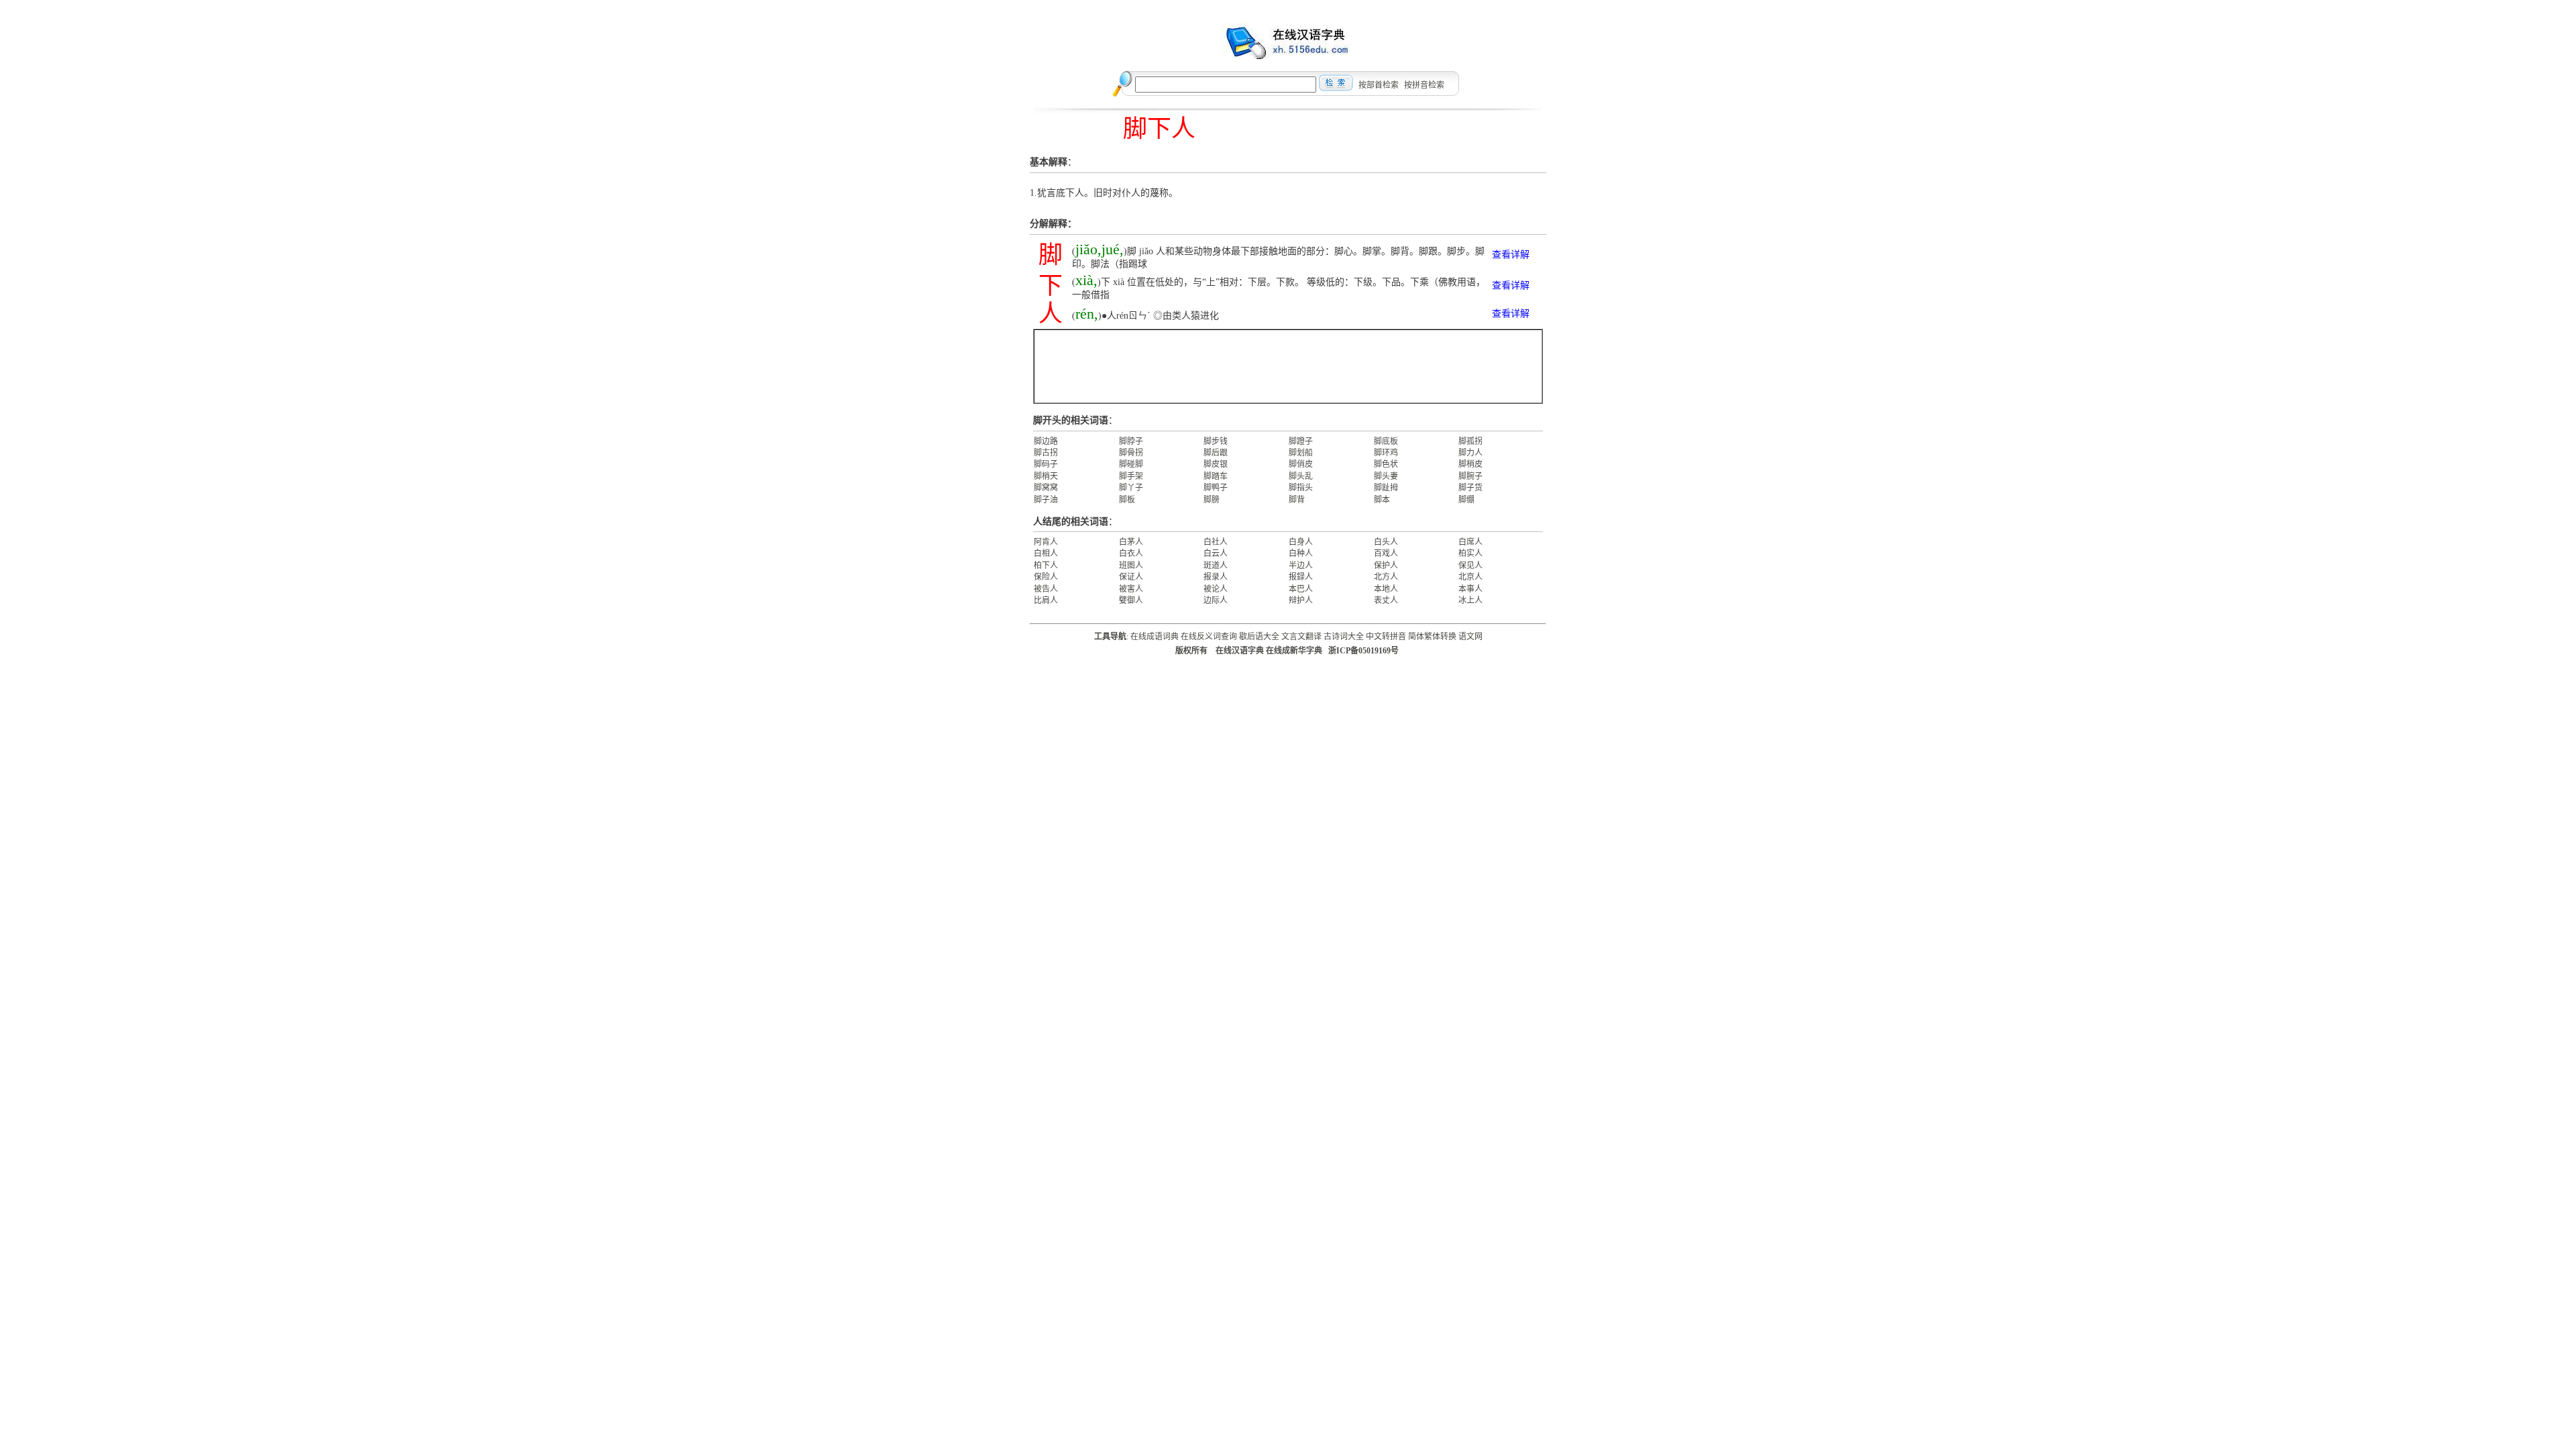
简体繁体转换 (1432, 637)
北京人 (1470, 577)
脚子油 (1046, 500)
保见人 (1470, 566)
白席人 (1470, 542)
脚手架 (1131, 476)
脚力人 (1470, 453)
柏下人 (1046, 566)
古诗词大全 (1344, 637)
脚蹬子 (1301, 441)
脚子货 (1470, 488)
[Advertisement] (1288, 366)
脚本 (1382, 500)
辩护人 (1301, 600)
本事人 (1470, 589)
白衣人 (1131, 553)
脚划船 (1301, 453)
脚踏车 (1216, 476)
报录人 (1216, 577)
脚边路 (1046, 441)
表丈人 (1386, 600)
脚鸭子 (1216, 488)
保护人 (1386, 566)
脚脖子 (1131, 441)
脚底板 (1386, 441)
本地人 (1386, 589)
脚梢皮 (1470, 464)
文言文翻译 (1301, 637)
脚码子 (1046, 464)
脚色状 (1386, 464)
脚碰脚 (1131, 464)
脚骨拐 (1131, 453)
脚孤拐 (1470, 441)
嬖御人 (1131, 600)
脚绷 (1466, 500)
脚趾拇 (1386, 488)
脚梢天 (1046, 476)
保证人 (1131, 577)
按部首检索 (1379, 85)
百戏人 (1386, 553)
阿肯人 (1046, 542)
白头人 (1386, 542)
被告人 (1046, 589)
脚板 (1127, 500)
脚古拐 (1046, 453)
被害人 (1131, 589)
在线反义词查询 (1209, 637)
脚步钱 (1216, 441)
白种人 (1301, 553)
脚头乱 (1301, 476)
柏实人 (1470, 553)
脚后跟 (1216, 453)
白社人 (1216, 542)
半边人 (1301, 566)
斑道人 (1216, 566)
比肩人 (1046, 600)
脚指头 (1301, 488)
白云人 (1216, 553)
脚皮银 (1216, 464)
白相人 (1046, 553)
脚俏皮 (1301, 464)
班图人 (1131, 566)
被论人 (1216, 589)
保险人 (1046, 577)
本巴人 (1301, 589)
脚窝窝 (1046, 488)
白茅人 (1131, 542)
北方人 (1386, 577)
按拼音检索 (1424, 85)
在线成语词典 (1155, 637)
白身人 (1301, 542)
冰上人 (1470, 600)
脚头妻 (1386, 476)
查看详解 (1511, 255)
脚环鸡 (1386, 453)
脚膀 (1212, 500)
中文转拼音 (1386, 637)
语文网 (1470, 637)
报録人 (1301, 577)
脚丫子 (1131, 488)
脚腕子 (1470, 476)
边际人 (1216, 600)
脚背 (1297, 500)
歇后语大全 (1259, 637)
